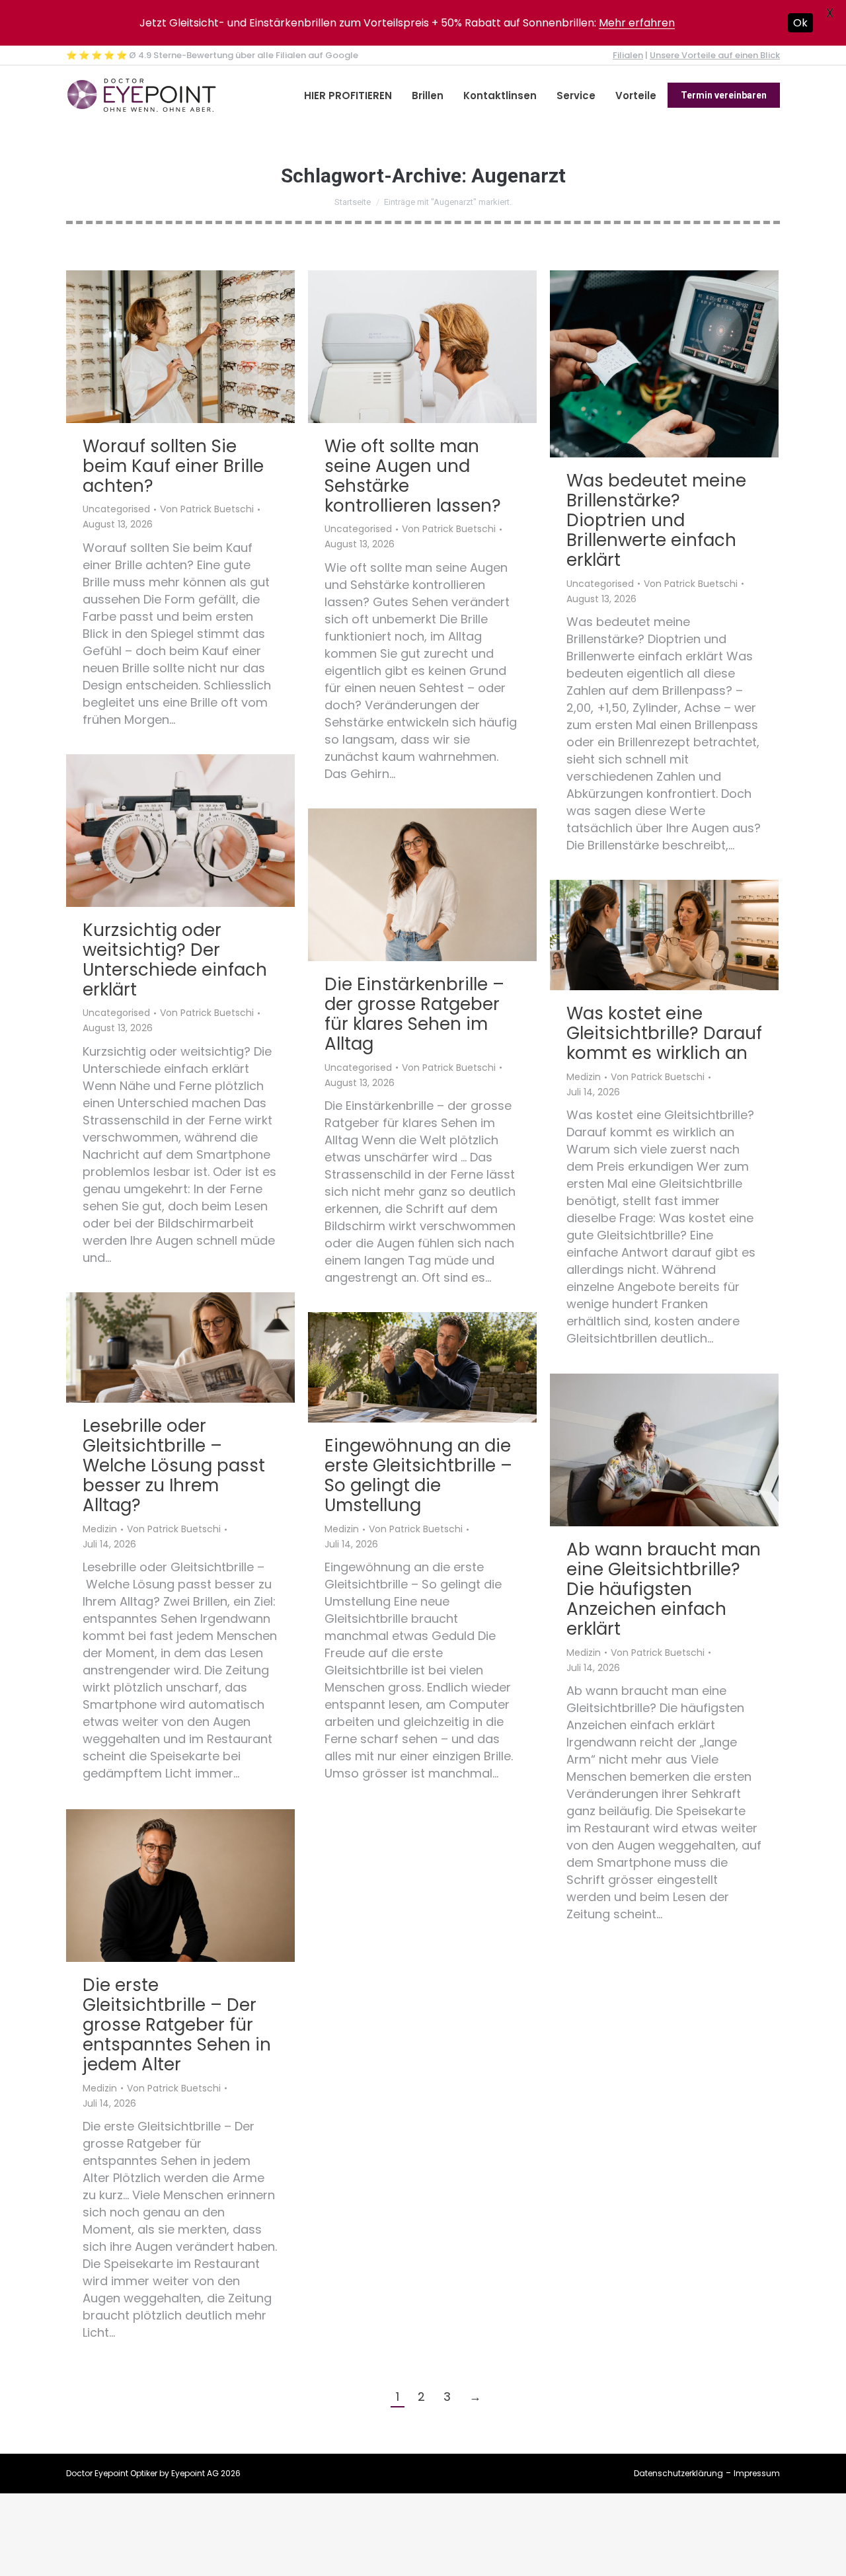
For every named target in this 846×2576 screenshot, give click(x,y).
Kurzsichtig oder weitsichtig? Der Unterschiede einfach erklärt (175, 960)
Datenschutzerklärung (678, 2473)
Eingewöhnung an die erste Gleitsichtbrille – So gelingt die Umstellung (418, 1475)
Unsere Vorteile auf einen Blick (715, 55)
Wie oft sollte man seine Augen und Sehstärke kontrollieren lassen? (413, 476)
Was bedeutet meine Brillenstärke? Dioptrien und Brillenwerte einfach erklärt (656, 520)
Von (207, 510)
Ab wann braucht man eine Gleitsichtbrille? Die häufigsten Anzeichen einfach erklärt (664, 1589)
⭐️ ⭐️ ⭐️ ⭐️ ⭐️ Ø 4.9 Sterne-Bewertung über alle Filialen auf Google (212, 55)
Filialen (628, 55)
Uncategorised (116, 510)
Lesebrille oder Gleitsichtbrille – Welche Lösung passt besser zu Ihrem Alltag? (174, 1465)
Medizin (584, 1077)
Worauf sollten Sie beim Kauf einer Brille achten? (173, 466)
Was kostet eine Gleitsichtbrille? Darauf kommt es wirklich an (664, 1033)
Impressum (757, 2473)
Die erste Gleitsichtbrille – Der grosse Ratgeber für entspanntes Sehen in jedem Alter (177, 2025)
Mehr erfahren (637, 23)
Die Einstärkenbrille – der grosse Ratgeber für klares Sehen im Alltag (414, 1014)
